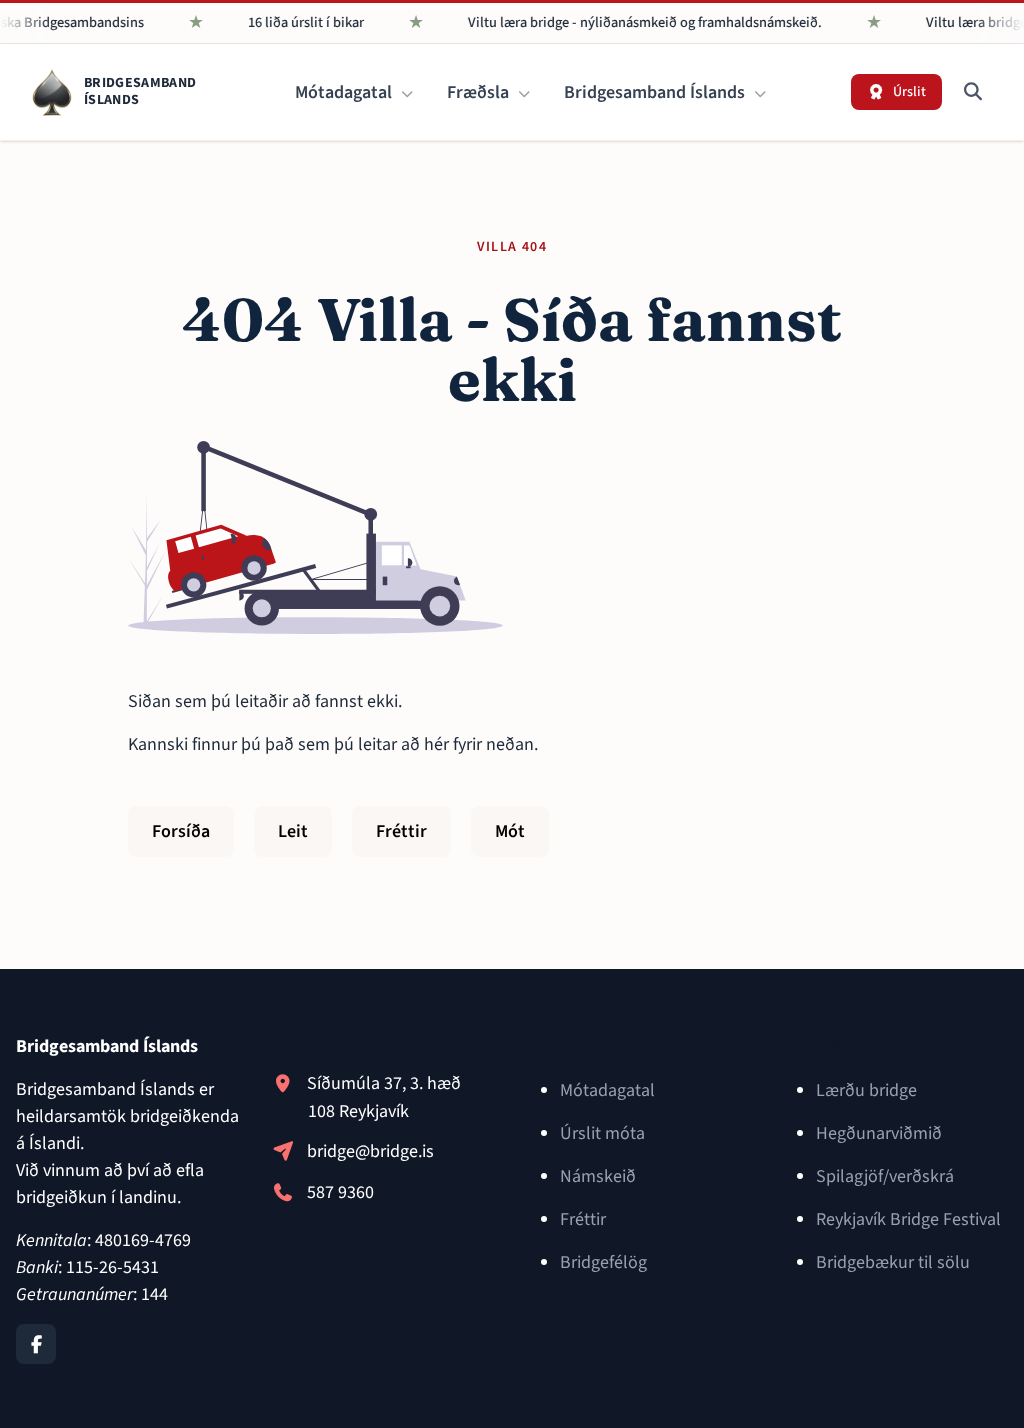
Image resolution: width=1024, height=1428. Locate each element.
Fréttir (401, 831)
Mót (510, 831)
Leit (293, 831)
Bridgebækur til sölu (893, 1262)
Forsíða (181, 831)
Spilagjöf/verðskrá (885, 1176)
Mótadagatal (345, 92)
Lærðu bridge (866, 1090)
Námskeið (598, 1176)
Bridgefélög (603, 1262)
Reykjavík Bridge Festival (908, 1219)
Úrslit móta (602, 1133)
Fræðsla (480, 92)
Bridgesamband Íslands (656, 92)
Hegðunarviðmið (879, 1133)
